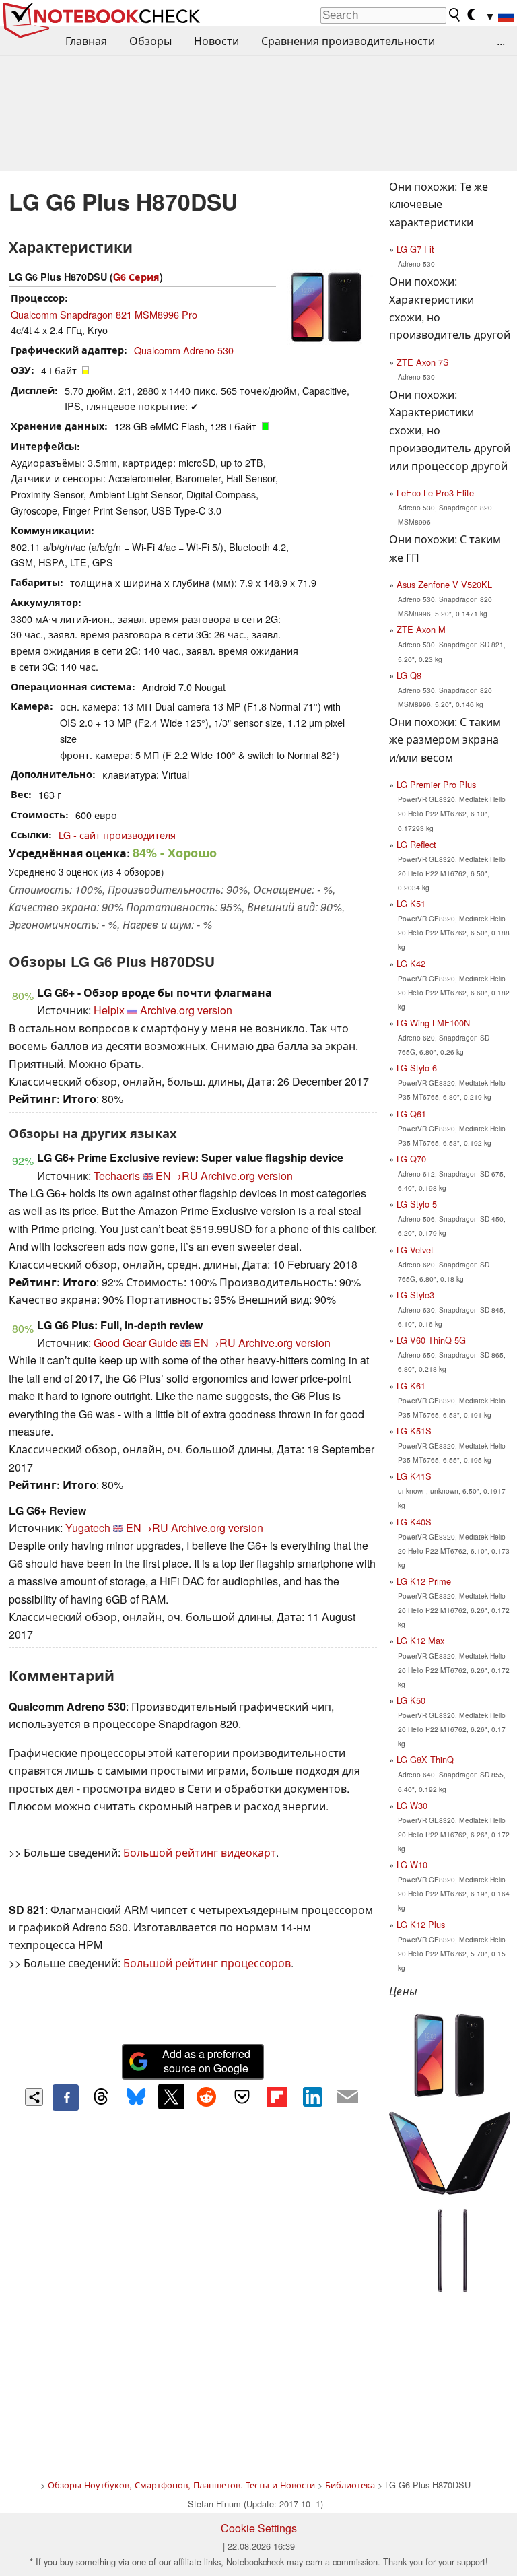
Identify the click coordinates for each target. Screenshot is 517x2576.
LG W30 (412, 1805)
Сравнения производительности (348, 41)
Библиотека (350, 2485)
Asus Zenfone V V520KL (444, 584)
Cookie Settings (259, 2528)
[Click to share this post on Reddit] (207, 2096)
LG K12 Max (420, 1640)
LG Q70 (411, 1159)
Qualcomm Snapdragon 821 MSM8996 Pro (104, 314)
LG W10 (412, 1864)
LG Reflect (416, 844)
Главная (86, 41)
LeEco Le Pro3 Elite (435, 493)
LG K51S (414, 1431)
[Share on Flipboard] (277, 2096)
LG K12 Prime (424, 1581)
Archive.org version (186, 1010)
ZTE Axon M (421, 629)
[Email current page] (347, 2097)
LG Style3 (415, 1295)
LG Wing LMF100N (433, 1023)
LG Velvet (415, 1250)
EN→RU (177, 1176)
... (501, 41)
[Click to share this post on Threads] (101, 2097)
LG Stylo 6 (417, 1068)
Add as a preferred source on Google (206, 2061)
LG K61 (411, 1386)
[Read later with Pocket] (242, 2096)
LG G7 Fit (415, 249)
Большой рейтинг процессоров (207, 1963)
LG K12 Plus (421, 1924)
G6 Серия (136, 277)
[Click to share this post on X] (171, 2096)
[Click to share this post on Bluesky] (136, 2097)
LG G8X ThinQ (425, 1759)
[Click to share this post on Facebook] (65, 2097)
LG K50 (411, 1700)
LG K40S (414, 1522)
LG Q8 (409, 675)
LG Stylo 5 (417, 1204)
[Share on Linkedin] (312, 2096)
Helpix (109, 1010)
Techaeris (117, 1176)
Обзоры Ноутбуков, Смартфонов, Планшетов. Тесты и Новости (181, 2485)
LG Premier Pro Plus (436, 784)
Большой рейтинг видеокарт (200, 1852)
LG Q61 (411, 1114)
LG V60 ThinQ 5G (431, 1340)
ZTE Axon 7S (423, 362)
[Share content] (34, 2098)
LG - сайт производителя (117, 835)
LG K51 (411, 903)
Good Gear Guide (136, 1343)
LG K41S (414, 1476)
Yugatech (88, 1528)
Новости (216, 41)
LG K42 (411, 963)
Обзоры (150, 41)
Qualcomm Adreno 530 (184, 350)
